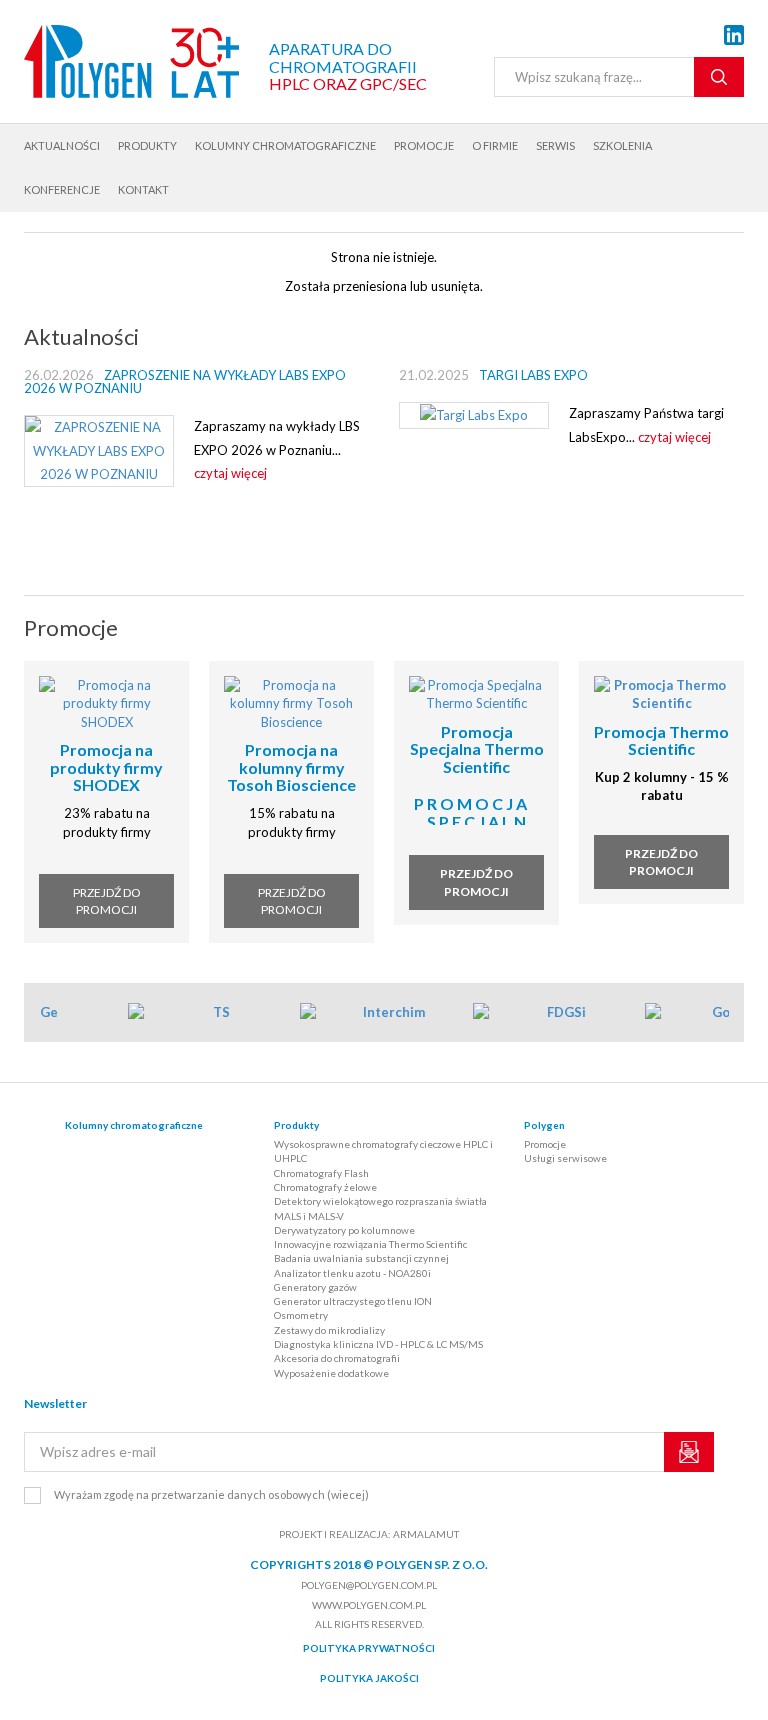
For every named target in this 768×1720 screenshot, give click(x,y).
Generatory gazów (315, 1287)
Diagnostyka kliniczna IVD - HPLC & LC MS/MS (378, 1344)
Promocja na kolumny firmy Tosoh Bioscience (291, 767)
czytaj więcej (230, 473)
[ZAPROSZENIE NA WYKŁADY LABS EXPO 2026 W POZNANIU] (99, 450)
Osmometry (301, 1315)
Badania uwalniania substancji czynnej (361, 1258)
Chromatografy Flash (321, 1173)
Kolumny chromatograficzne (285, 145)
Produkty (147, 145)
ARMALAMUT (426, 1534)
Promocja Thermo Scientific (661, 740)
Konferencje (62, 189)
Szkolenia (622, 145)
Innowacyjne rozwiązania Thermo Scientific (370, 1244)
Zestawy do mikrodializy (329, 1330)
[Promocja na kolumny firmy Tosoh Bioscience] (291, 702)
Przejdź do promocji (107, 901)
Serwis (555, 145)
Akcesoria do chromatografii (337, 1358)
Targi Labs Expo (533, 375)
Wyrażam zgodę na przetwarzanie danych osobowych (211, 1494)
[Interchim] (380, 1012)
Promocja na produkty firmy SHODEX (106, 767)
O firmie (495, 145)
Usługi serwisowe (565, 1158)
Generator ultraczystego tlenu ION (353, 1301)
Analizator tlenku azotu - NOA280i (352, 1273)
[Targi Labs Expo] (474, 414)
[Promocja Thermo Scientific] (661, 692)
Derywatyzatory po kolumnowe (344, 1230)
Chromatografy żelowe (325, 1187)
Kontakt (143, 189)
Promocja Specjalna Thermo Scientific (477, 749)
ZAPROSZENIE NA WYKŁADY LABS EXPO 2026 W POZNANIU (185, 381)
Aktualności (62, 145)
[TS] (207, 1012)
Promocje (424, 145)
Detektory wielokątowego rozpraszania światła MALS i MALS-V (380, 1208)
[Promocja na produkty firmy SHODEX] (106, 702)
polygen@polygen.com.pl (369, 1585)
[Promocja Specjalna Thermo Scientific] (476, 692)
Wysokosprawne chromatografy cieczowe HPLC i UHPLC (383, 1151)
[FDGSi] (552, 1012)
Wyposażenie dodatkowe (331, 1373)
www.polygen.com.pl (369, 1605)
